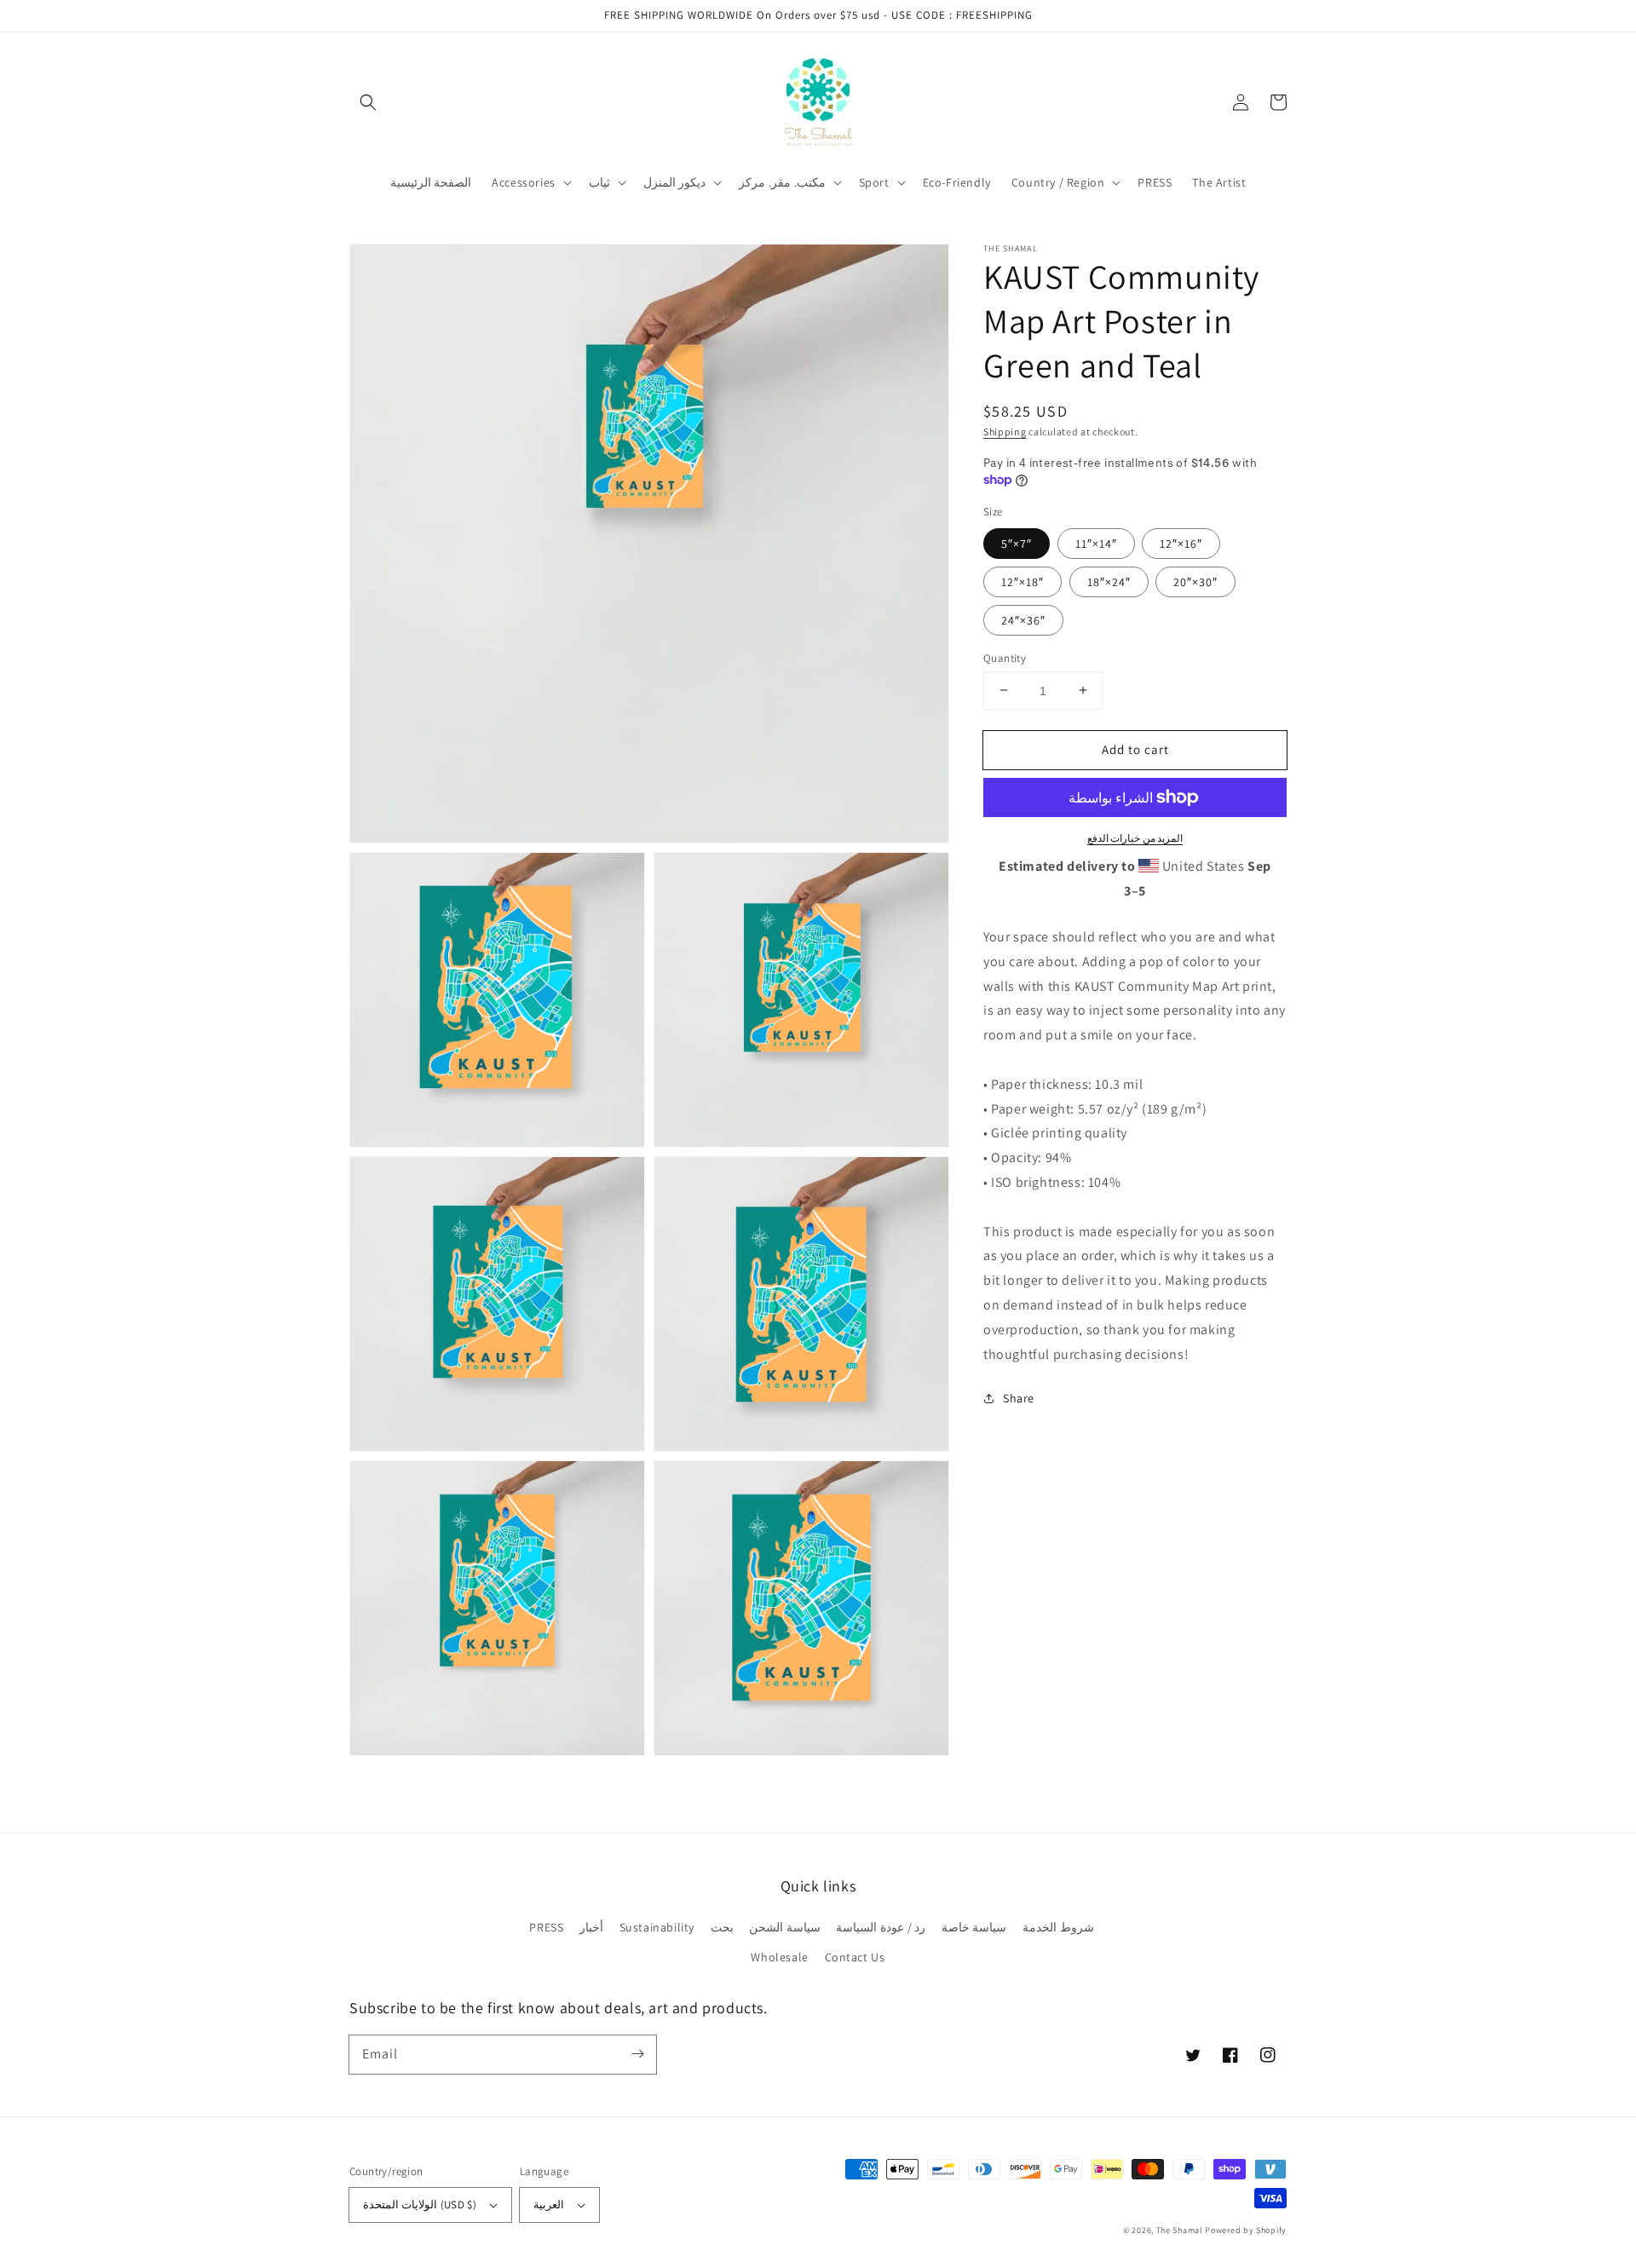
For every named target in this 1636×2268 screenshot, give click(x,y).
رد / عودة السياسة (881, 1927)
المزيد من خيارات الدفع (1135, 838)
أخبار (591, 1927)
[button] (368, 102)
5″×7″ (1017, 543)
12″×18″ (1022, 581)
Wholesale (779, 1957)
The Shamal (1180, 2230)
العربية (549, 2205)
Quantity (1005, 657)
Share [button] (1019, 1398)
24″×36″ (1023, 619)
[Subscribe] (637, 2054)
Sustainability (657, 1927)
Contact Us (855, 1957)
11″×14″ (1096, 543)
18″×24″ (1109, 581)
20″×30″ (1195, 581)
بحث (722, 1927)
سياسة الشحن (785, 1927)
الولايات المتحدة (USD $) (420, 2205)
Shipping (1005, 432)
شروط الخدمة (1058, 1927)
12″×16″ (1181, 543)
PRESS (546, 1927)
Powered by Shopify (1246, 2230)
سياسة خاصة (974, 1927)
